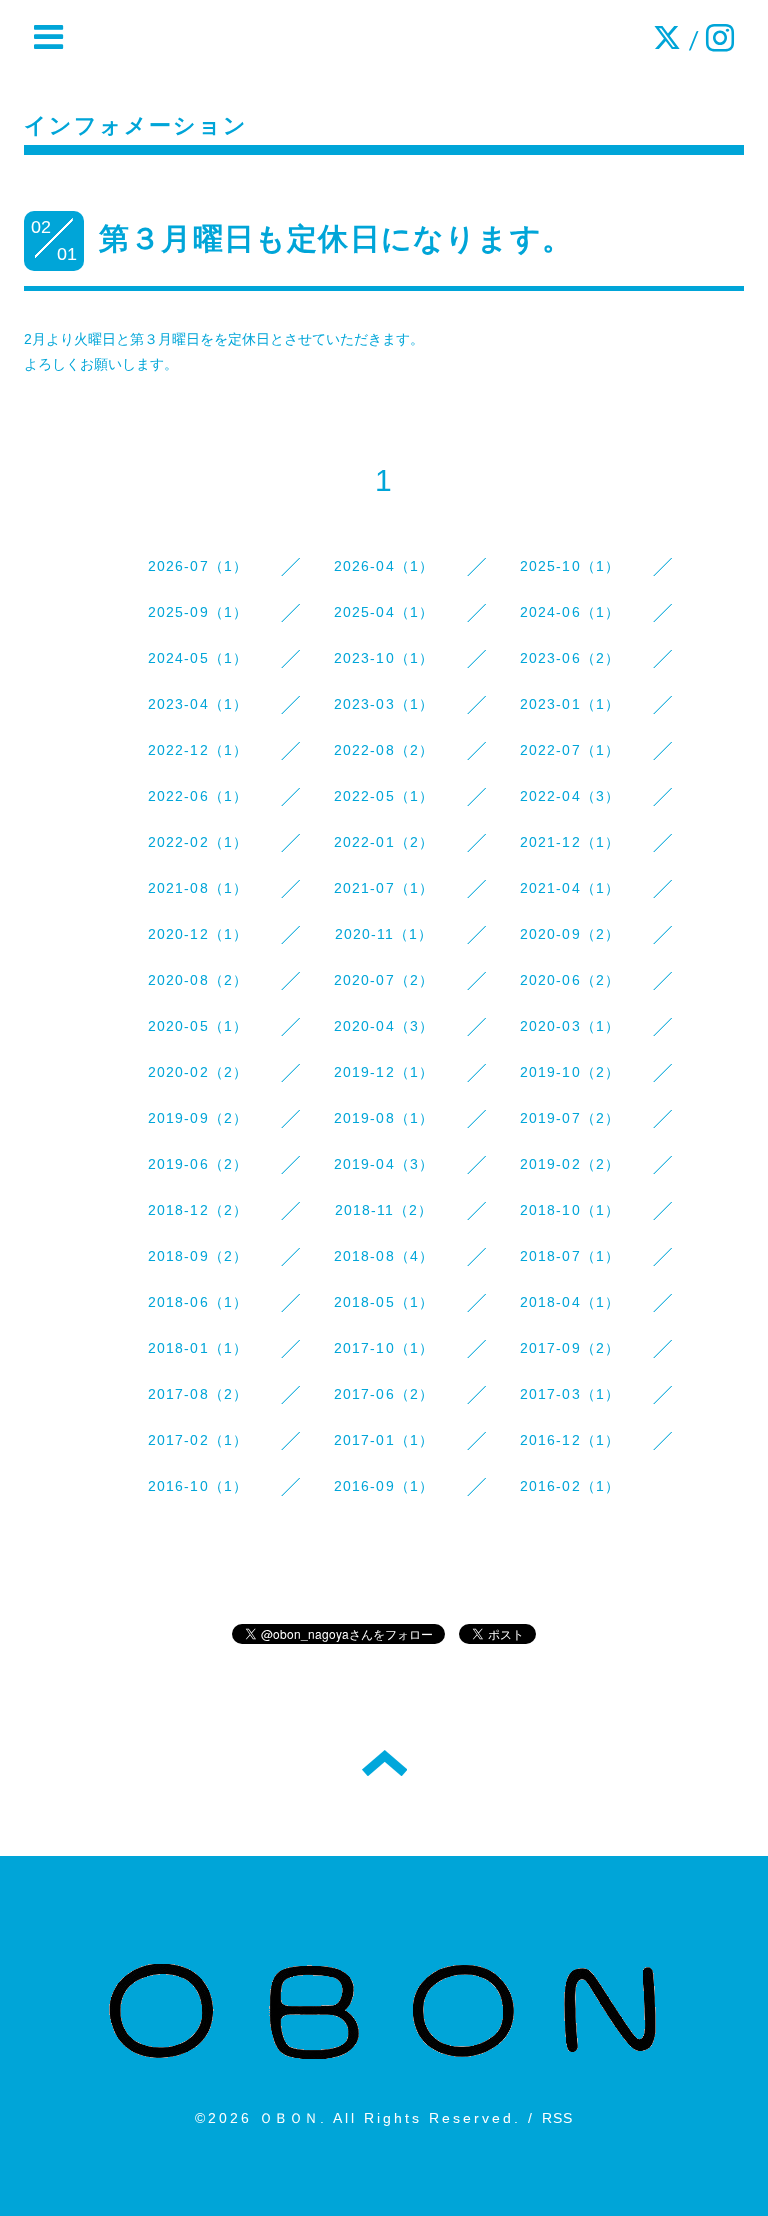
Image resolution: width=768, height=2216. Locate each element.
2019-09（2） (198, 1118)
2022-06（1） (198, 796)
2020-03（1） (570, 1026)
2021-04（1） (570, 888)
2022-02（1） (198, 842)
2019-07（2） (570, 1118)
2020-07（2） (384, 980)
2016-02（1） (570, 1486)
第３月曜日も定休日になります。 (336, 238)
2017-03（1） (570, 1394)
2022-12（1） (198, 750)
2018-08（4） (384, 1256)
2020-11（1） (384, 934)
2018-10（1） (570, 1210)
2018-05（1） (384, 1302)
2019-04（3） (384, 1164)
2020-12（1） (198, 934)
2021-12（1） (570, 842)
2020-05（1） (198, 1026)
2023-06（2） (570, 658)
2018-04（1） (570, 1302)
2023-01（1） (570, 704)
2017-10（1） (384, 1348)
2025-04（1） (384, 612)
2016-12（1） (570, 1440)
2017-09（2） (570, 1348)
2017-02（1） (198, 1440)
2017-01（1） (384, 1440)
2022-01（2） (384, 842)
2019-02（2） (570, 1164)
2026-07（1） (198, 566)
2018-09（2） (198, 1256)
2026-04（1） (384, 566)
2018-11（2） (384, 1210)
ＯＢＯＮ (289, 2118)
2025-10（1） (570, 566)
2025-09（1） (198, 612)
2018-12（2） (198, 1210)
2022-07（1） (570, 750)
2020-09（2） (570, 934)
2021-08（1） (198, 888)
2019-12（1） (384, 1072)
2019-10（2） (570, 1072)
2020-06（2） (570, 980)
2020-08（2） (198, 980)
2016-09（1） (384, 1486)
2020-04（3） (384, 1026)
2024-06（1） (570, 612)
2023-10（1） (384, 658)
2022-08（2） (384, 750)
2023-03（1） (384, 704)
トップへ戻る (384, 1763)
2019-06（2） (198, 1164)
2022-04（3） (570, 796)
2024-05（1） (198, 658)
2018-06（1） (198, 1302)
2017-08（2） (198, 1394)
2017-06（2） (384, 1394)
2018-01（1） (198, 1348)
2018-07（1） (570, 1256)
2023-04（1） (198, 704)
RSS (558, 2118)
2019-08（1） (384, 1118)
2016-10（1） (198, 1486)
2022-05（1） (384, 796)
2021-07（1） (384, 888)
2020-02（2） (198, 1072)
